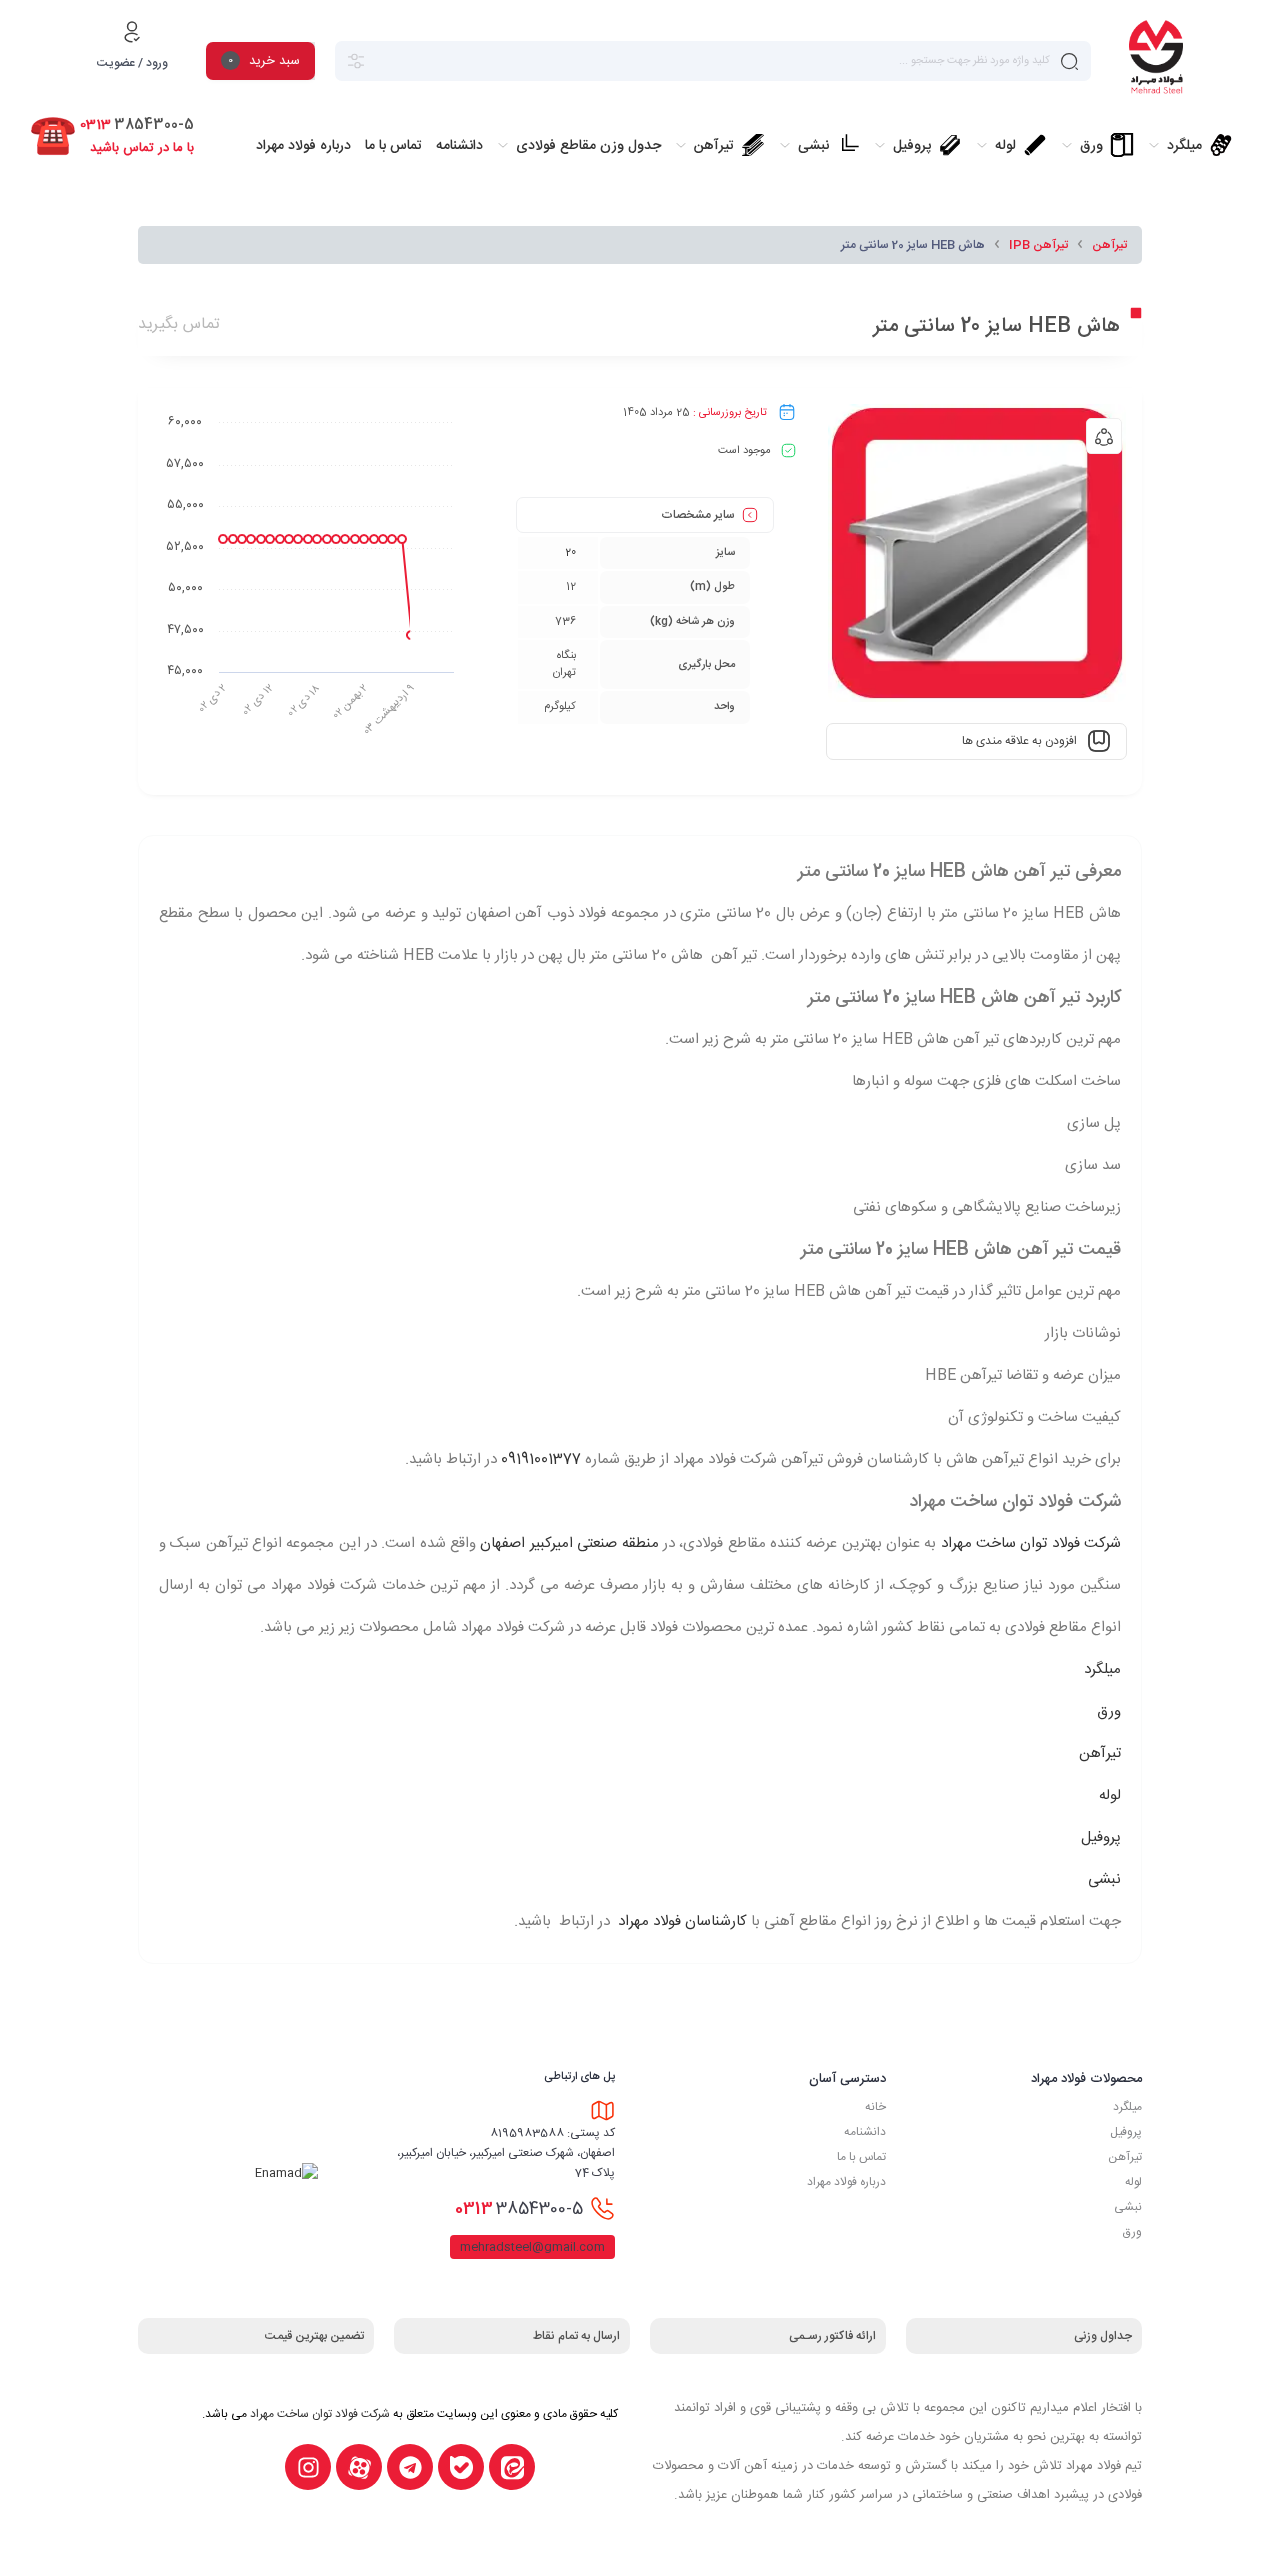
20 (570, 553)
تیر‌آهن (1125, 2157)
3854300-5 (519, 2209)
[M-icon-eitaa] (512, 2467)
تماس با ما (861, 2157)
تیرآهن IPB (1038, 245)
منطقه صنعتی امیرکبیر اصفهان (569, 1543)
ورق (1109, 1711)
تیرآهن (1109, 245)
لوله (1110, 1795)
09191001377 (541, 1459)
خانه (875, 2107)
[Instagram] (308, 2467)
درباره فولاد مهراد (846, 2182)
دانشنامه (865, 2132)
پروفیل (1101, 1837)
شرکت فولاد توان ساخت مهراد (1031, 1543)
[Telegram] (410, 2467)
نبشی (1104, 1879)
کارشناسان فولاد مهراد (680, 1921)
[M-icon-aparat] (359, 2467)
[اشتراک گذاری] (1104, 436)
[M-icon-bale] (461, 2467)
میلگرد (1102, 1669)
